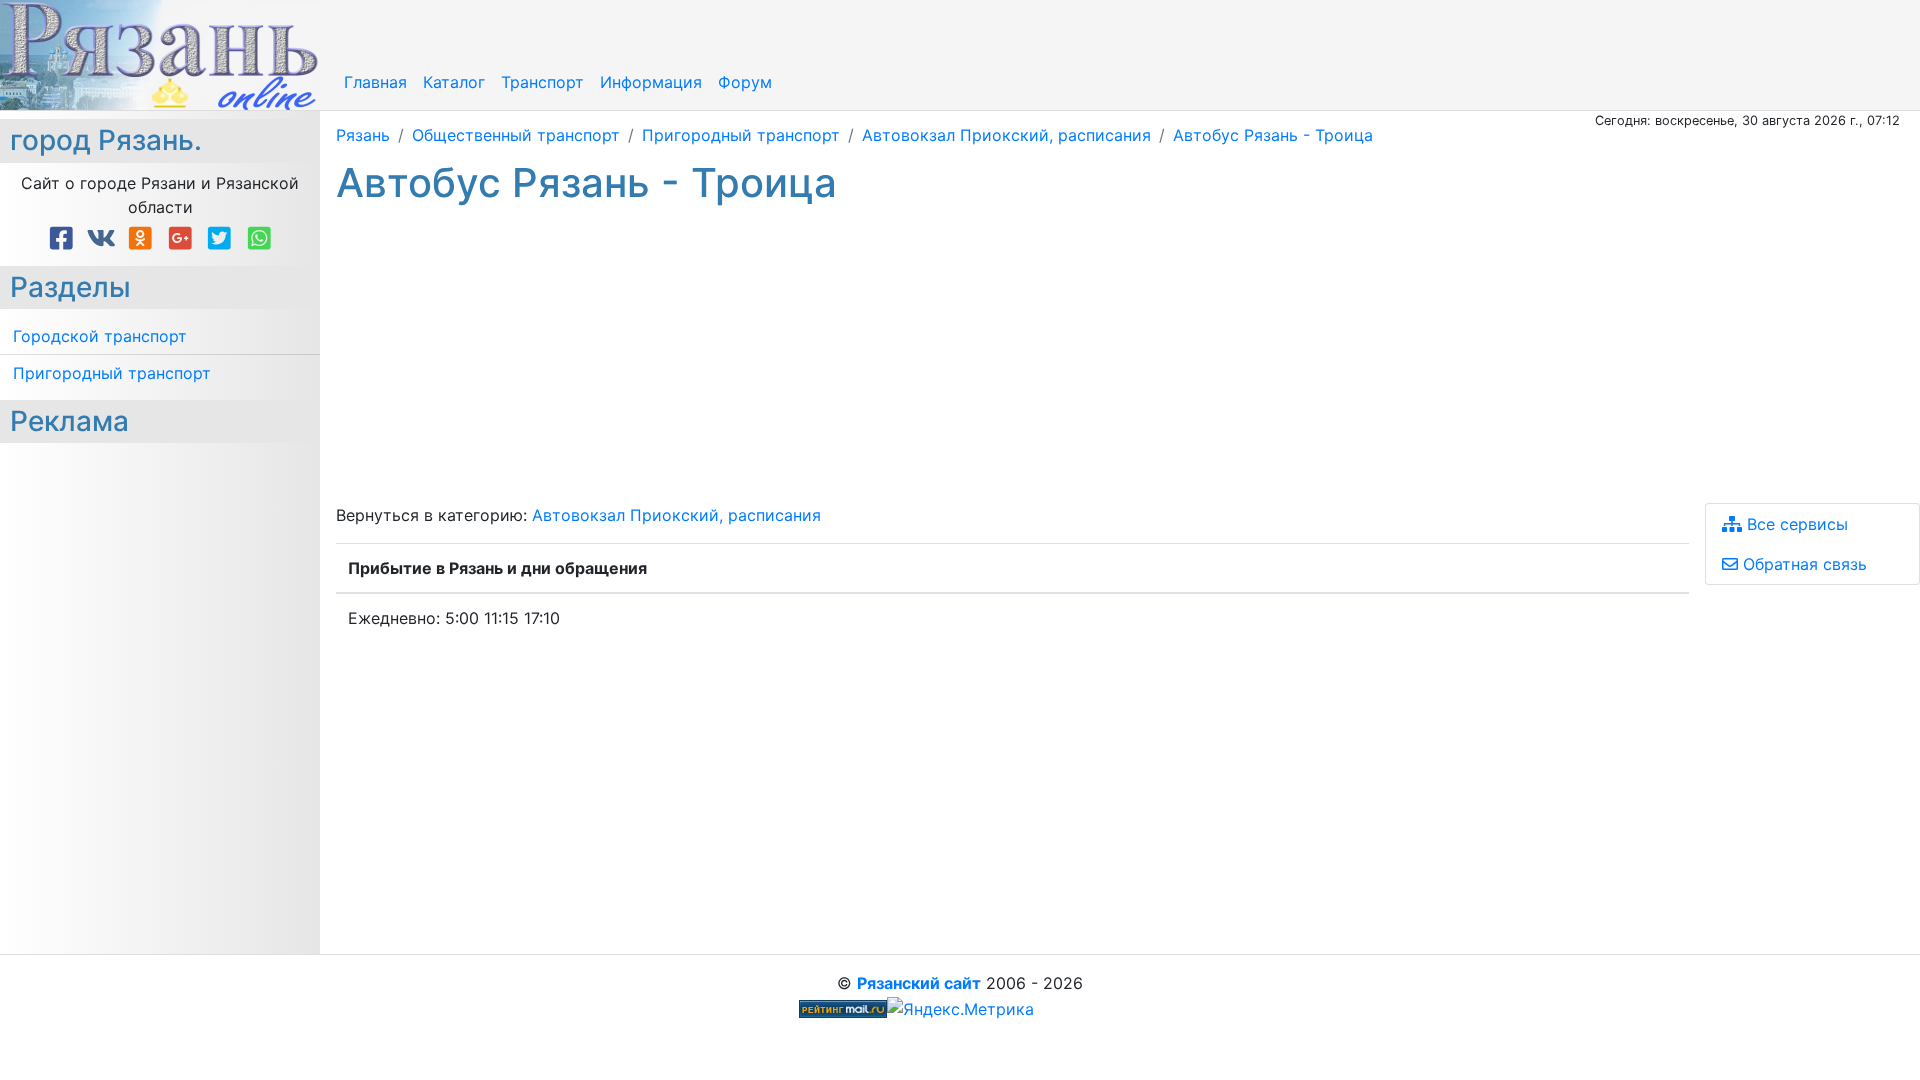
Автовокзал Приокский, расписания (676, 515)
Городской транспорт (100, 336)
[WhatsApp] (259, 238)
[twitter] (223, 238)
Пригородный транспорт (112, 373)
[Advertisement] (936, 355)
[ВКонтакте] (105, 238)
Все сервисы (1795, 524)
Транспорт (542, 82)
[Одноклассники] (144, 238)
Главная (375, 82)
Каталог (454, 82)
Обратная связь (1802, 564)
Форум (745, 82)
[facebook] (65, 238)
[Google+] (184, 238)
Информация (651, 82)
